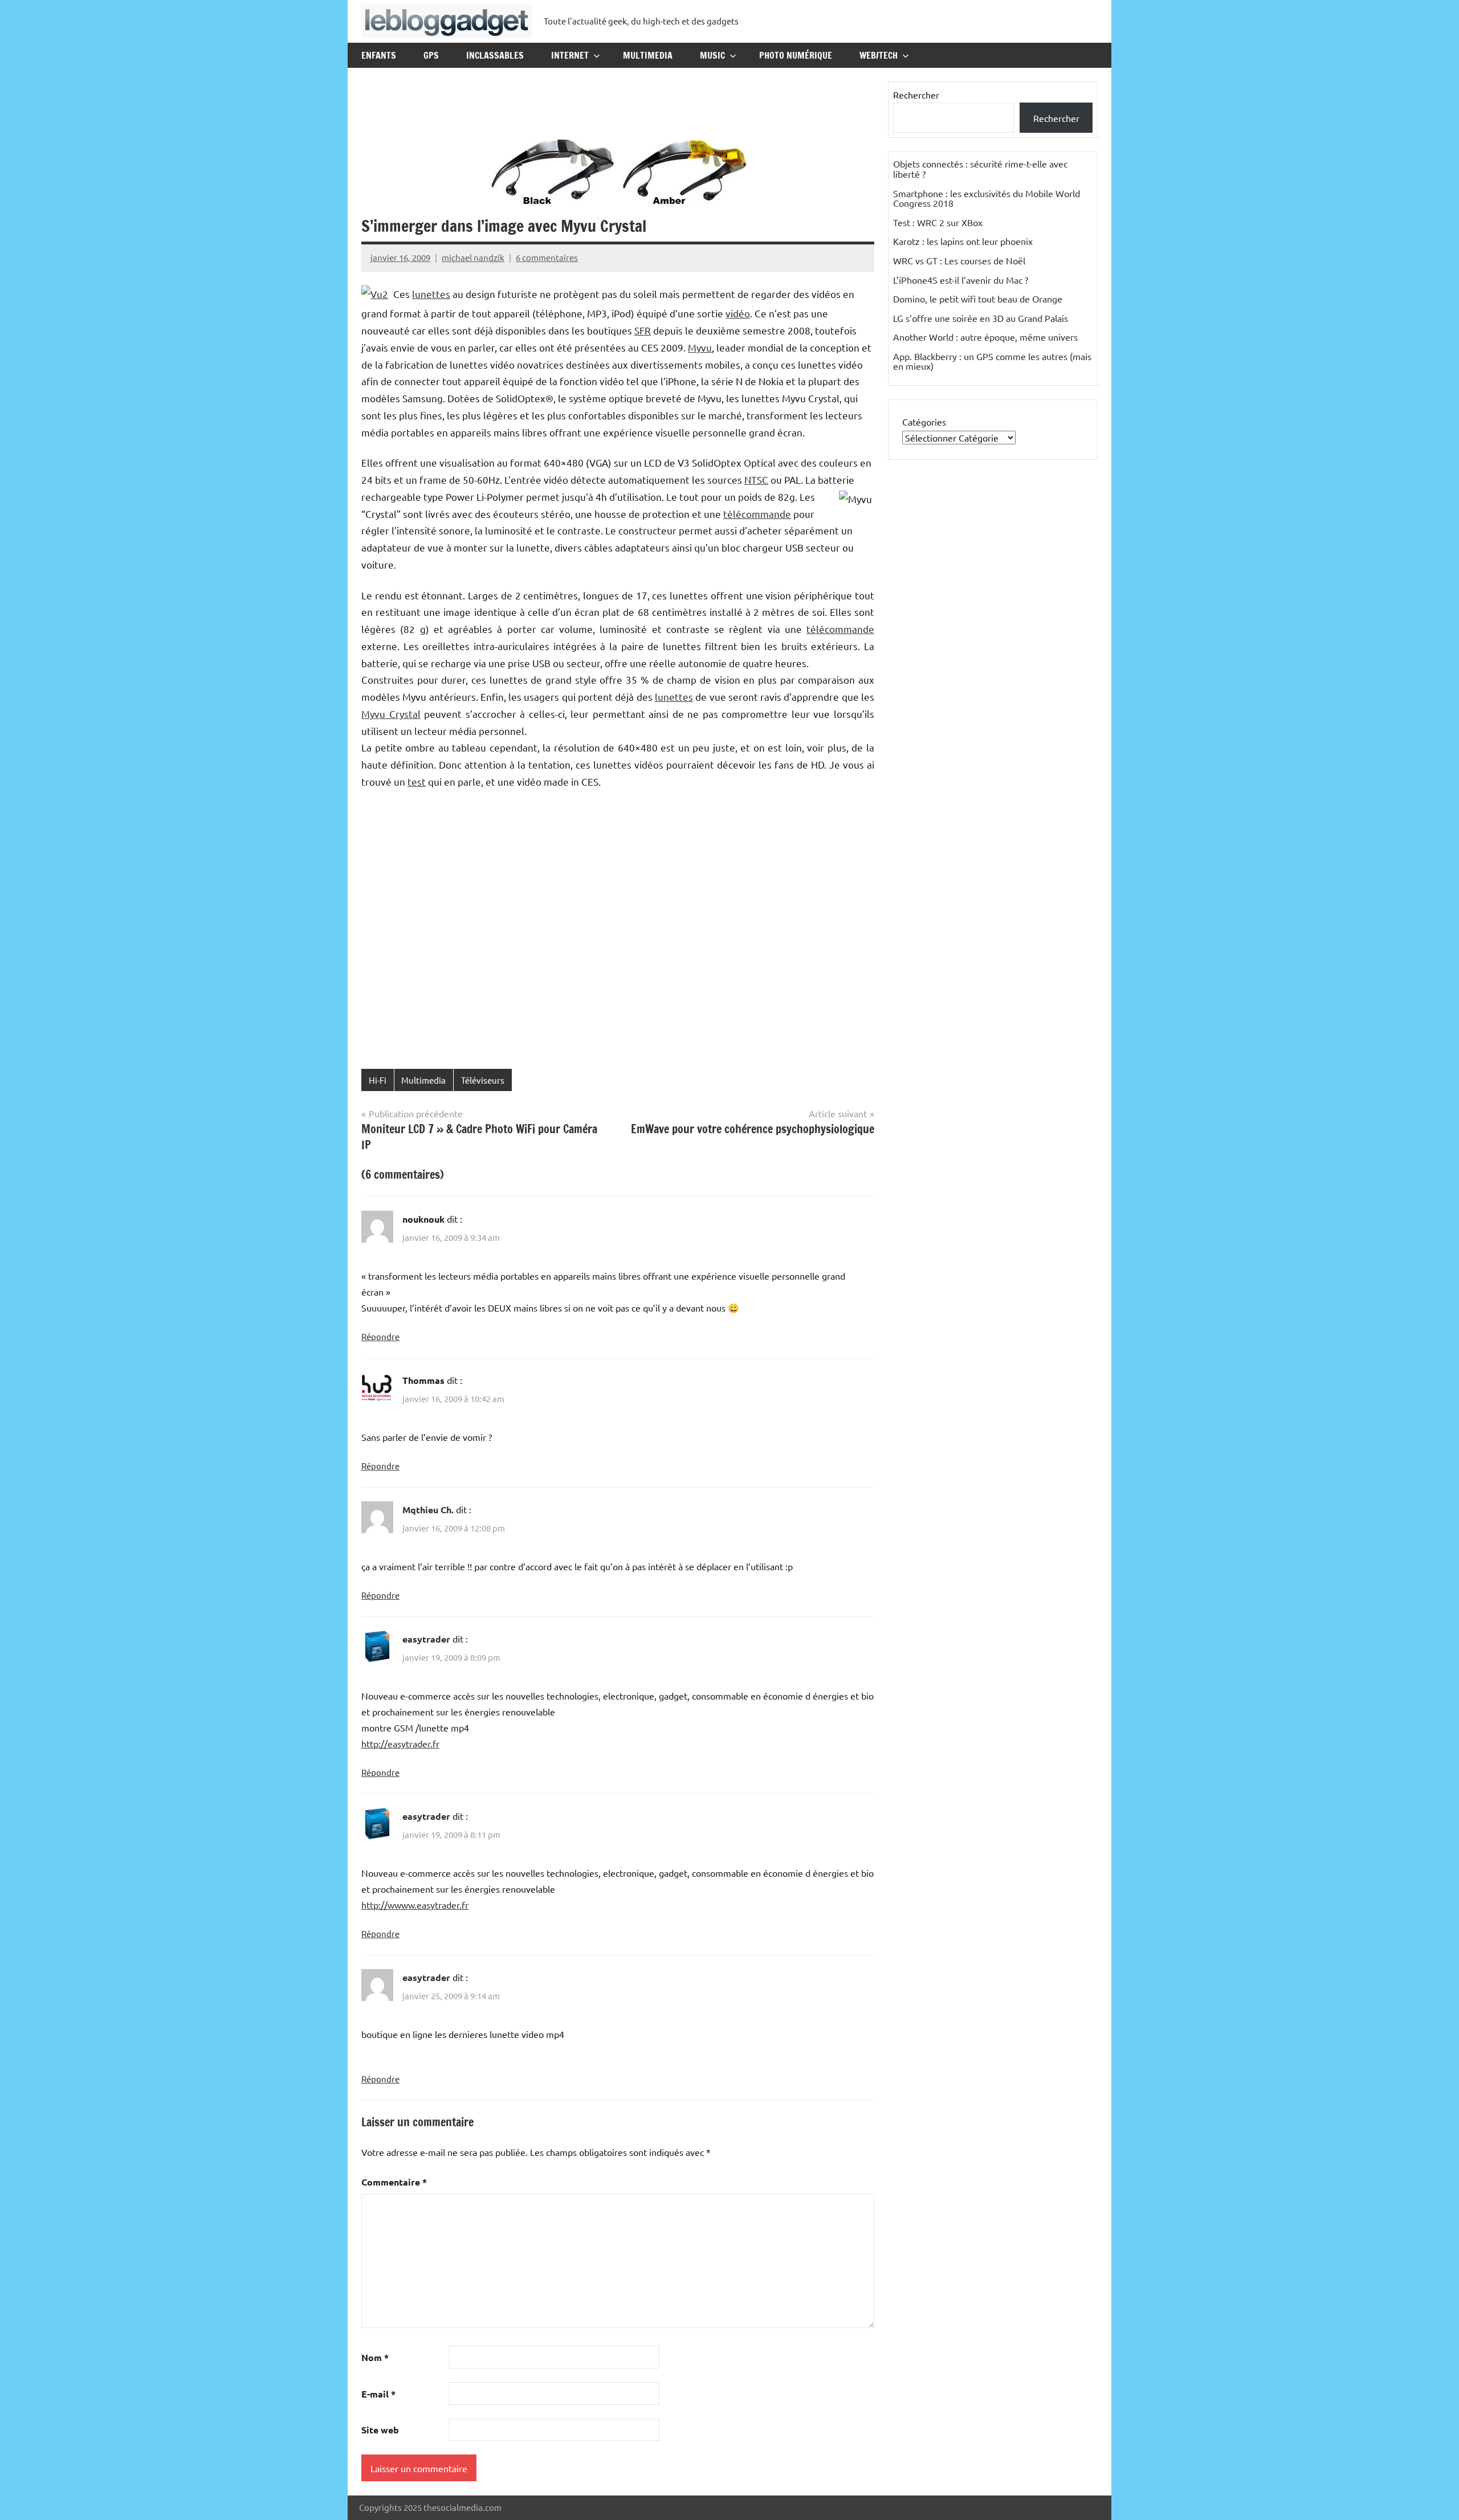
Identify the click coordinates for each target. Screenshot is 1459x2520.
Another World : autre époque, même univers (985, 337)
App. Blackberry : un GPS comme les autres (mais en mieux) (992, 361)
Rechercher (916, 95)
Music (712, 55)
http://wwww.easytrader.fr (415, 1905)
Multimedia (648, 55)
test (417, 781)
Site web (380, 2430)
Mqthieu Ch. (428, 1510)
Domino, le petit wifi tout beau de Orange (978, 299)
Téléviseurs (483, 1080)
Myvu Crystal (391, 714)
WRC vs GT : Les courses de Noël (959, 260)
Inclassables (495, 55)
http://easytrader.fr (400, 1743)
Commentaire (394, 2182)
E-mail (378, 2394)
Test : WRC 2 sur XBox (938, 222)
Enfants (379, 55)
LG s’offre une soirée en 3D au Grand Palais (981, 318)
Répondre (380, 1336)
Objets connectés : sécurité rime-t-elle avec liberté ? (980, 169)
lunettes (431, 294)
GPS (431, 55)
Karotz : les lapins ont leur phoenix (963, 241)
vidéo (738, 313)
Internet (570, 55)
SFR (643, 330)
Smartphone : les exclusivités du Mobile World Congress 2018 (987, 198)
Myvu (700, 347)
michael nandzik (473, 257)
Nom (375, 2357)
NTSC (756, 479)
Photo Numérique (796, 55)
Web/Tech (879, 55)
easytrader (426, 1639)
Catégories (924, 422)
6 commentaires (547, 257)
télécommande (757, 514)
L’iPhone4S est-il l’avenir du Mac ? (961, 280)
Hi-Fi (378, 1080)
